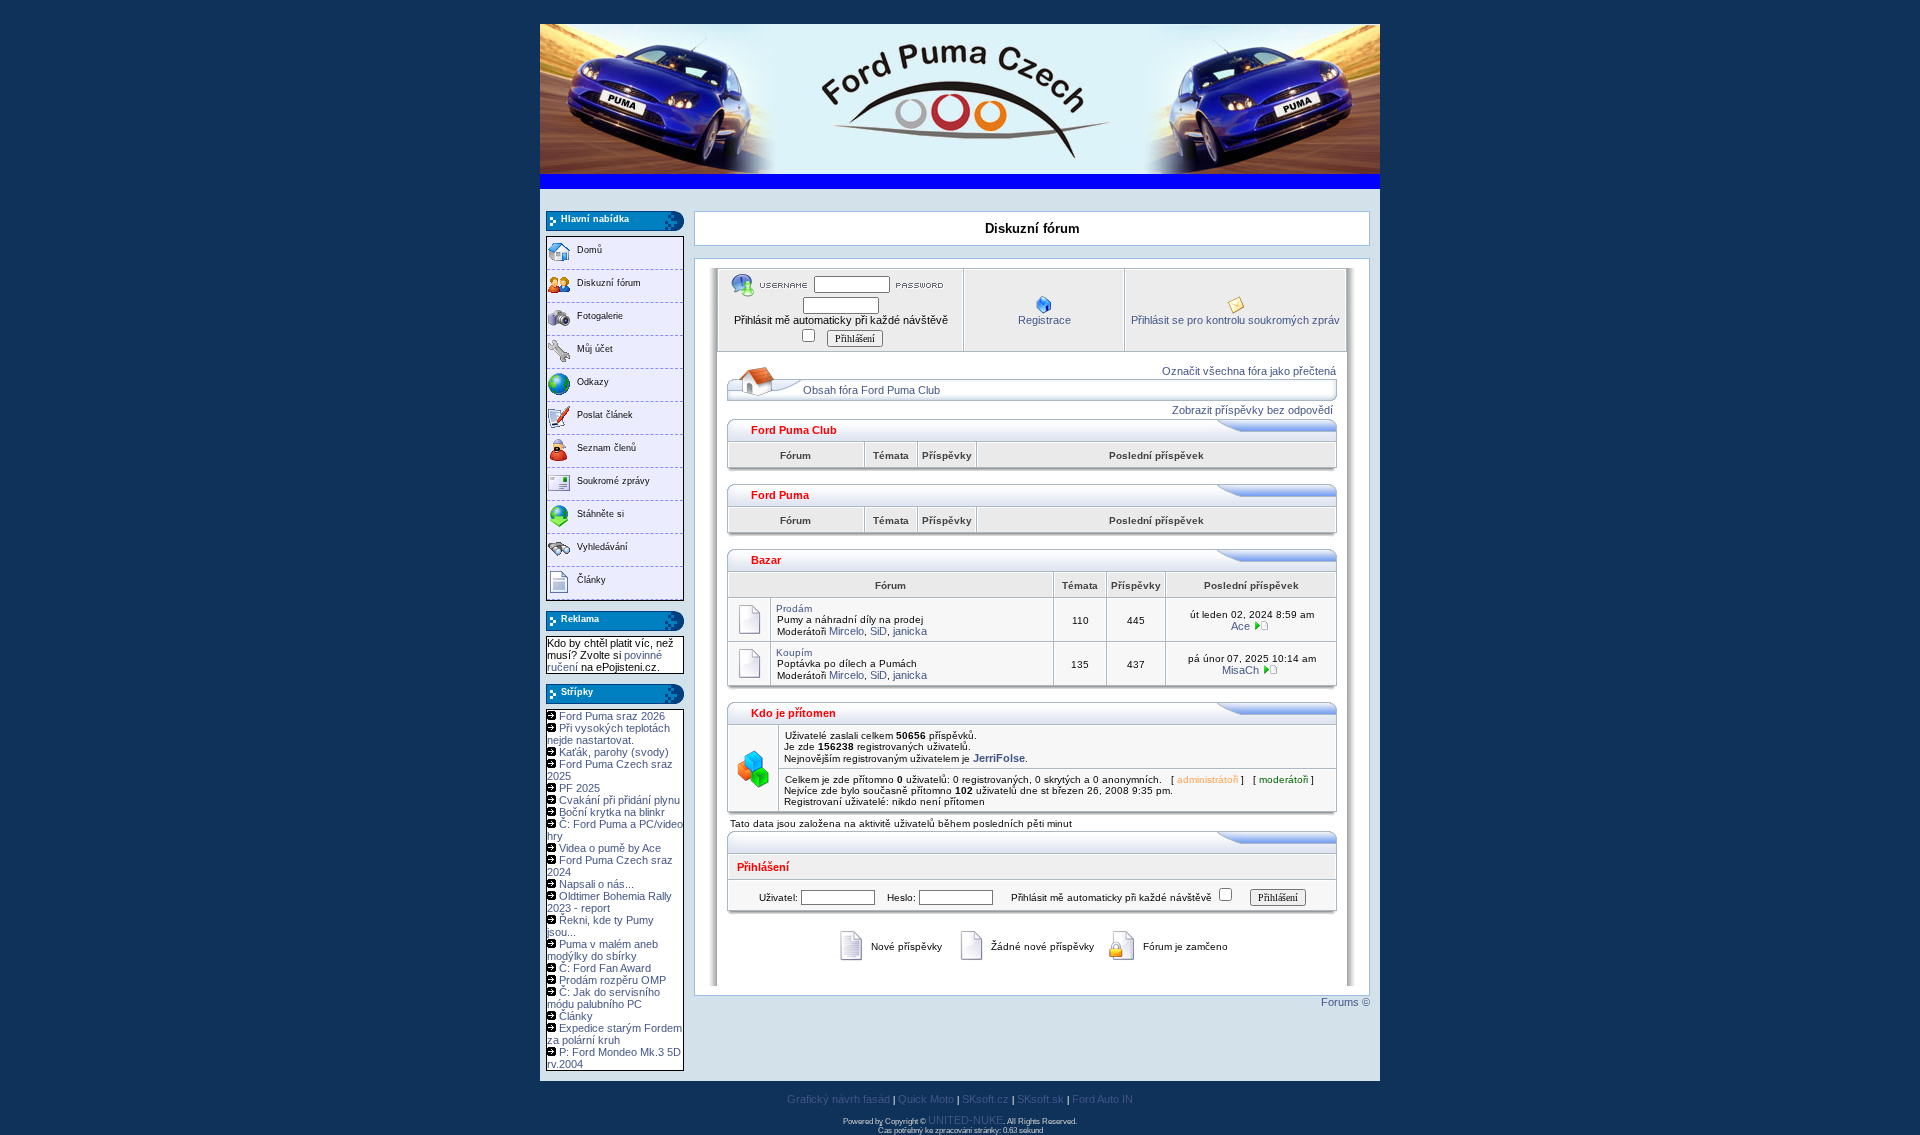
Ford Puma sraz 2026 (612, 716)
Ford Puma (780, 495)
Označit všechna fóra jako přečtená (1249, 371)
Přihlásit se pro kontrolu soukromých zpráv (1235, 320)
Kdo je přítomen (793, 713)
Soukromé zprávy (613, 481)
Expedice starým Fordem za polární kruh (614, 1034)
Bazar (766, 560)
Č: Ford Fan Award (605, 968)
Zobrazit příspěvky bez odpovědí (1252, 410)
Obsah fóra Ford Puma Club (871, 390)
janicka (910, 631)
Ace (1240, 626)
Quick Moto (926, 1099)
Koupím (794, 652)
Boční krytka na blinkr (612, 812)
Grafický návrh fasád (838, 1099)
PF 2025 (579, 788)
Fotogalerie (600, 316)
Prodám (794, 608)
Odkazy (593, 382)
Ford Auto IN (1102, 1099)
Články (591, 580)
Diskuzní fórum (609, 283)
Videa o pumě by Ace (610, 848)
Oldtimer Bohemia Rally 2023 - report (609, 902)
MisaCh (1240, 670)
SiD (878, 631)
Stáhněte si (600, 514)
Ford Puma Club (794, 430)
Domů (589, 250)
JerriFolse (999, 758)
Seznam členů (606, 448)
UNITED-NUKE (965, 1120)
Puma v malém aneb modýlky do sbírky (602, 950)
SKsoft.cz (985, 1099)
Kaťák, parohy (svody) (614, 752)
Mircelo (846, 631)
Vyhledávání (602, 547)
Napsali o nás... (596, 884)
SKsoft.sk (1040, 1099)
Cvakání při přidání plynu (619, 800)
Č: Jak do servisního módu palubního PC (603, 998)
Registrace (1044, 320)
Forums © (1345, 1002)
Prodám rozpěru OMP (612, 980)
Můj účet (595, 349)
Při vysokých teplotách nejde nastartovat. (608, 734)
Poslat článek (605, 415)
